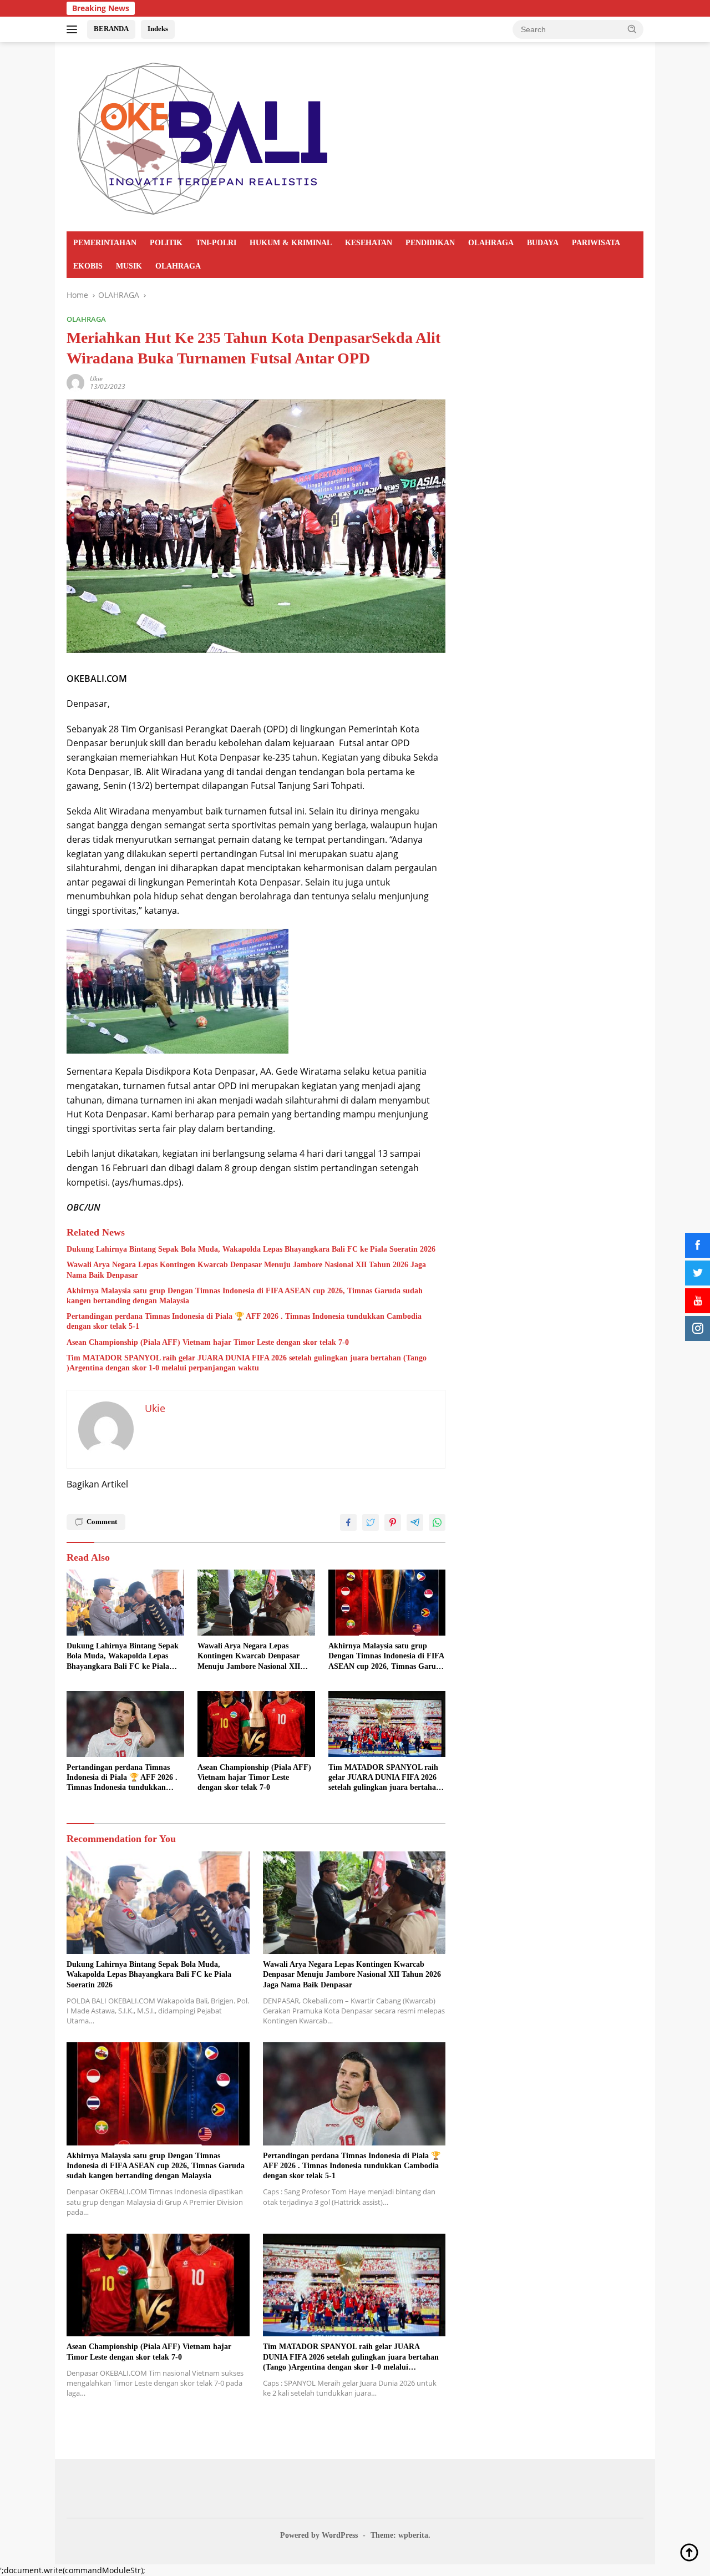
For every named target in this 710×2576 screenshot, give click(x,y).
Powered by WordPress (319, 2535)
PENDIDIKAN (430, 243)
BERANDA (111, 29)
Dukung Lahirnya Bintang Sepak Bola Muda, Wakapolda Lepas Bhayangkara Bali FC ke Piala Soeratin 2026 (251, 1249)
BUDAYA (543, 243)
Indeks (158, 29)
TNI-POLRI (216, 243)
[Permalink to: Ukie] (75, 382)
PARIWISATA (596, 243)
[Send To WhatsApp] (437, 1522)
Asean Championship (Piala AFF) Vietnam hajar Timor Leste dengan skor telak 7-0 (208, 1342)
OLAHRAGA (491, 243)
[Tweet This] (371, 1522)
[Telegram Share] (415, 1522)
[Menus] (74, 29)
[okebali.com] (204, 136)
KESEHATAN (369, 243)
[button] (632, 29)
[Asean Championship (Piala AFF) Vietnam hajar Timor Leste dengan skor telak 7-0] (256, 1724)
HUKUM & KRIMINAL (291, 243)
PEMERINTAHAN (105, 243)
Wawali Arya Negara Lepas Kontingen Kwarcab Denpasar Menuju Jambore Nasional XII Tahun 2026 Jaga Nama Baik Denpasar (246, 1270)
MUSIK (129, 266)
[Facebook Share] (348, 1522)
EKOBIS (88, 266)
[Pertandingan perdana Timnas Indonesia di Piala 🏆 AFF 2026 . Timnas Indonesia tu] (125, 1724)
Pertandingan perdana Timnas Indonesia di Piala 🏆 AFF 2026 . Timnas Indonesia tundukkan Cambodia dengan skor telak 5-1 (244, 1321)
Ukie (96, 379)
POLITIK (166, 243)
